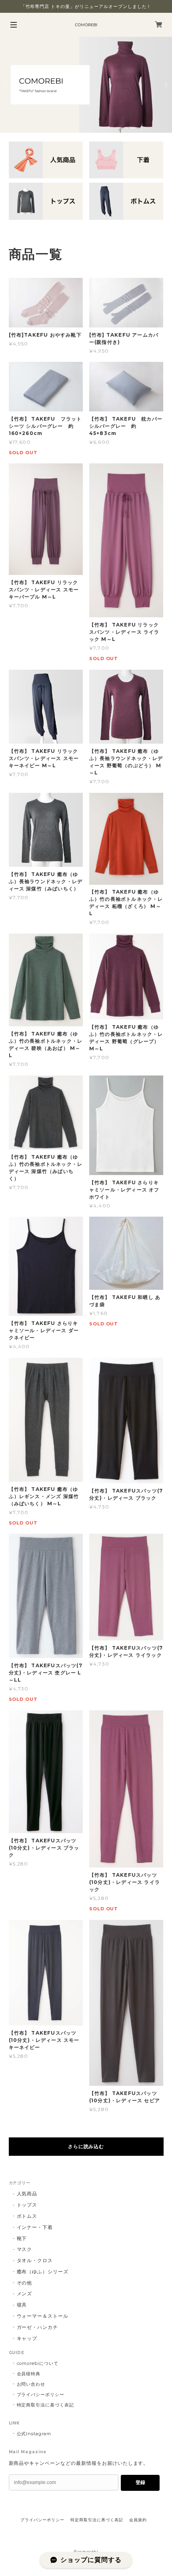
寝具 (22, 2305)
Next (166, 85)
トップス (27, 2205)
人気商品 (27, 2194)
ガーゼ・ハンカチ (38, 2327)
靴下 (22, 2238)
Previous (6, 85)
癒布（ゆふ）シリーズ (43, 2272)
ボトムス (27, 2216)
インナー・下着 (35, 2227)
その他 (25, 2283)
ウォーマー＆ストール (43, 2316)
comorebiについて (38, 2363)
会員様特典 (29, 2374)
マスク (25, 2249)
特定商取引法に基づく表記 (46, 2405)
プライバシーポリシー (41, 2394)
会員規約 (138, 2520)
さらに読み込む (86, 2146)
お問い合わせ (31, 2384)
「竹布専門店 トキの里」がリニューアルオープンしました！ (86, 6)
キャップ (27, 2338)
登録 (140, 2482)
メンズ (25, 2294)
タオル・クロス (35, 2260)
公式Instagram (34, 2434)
